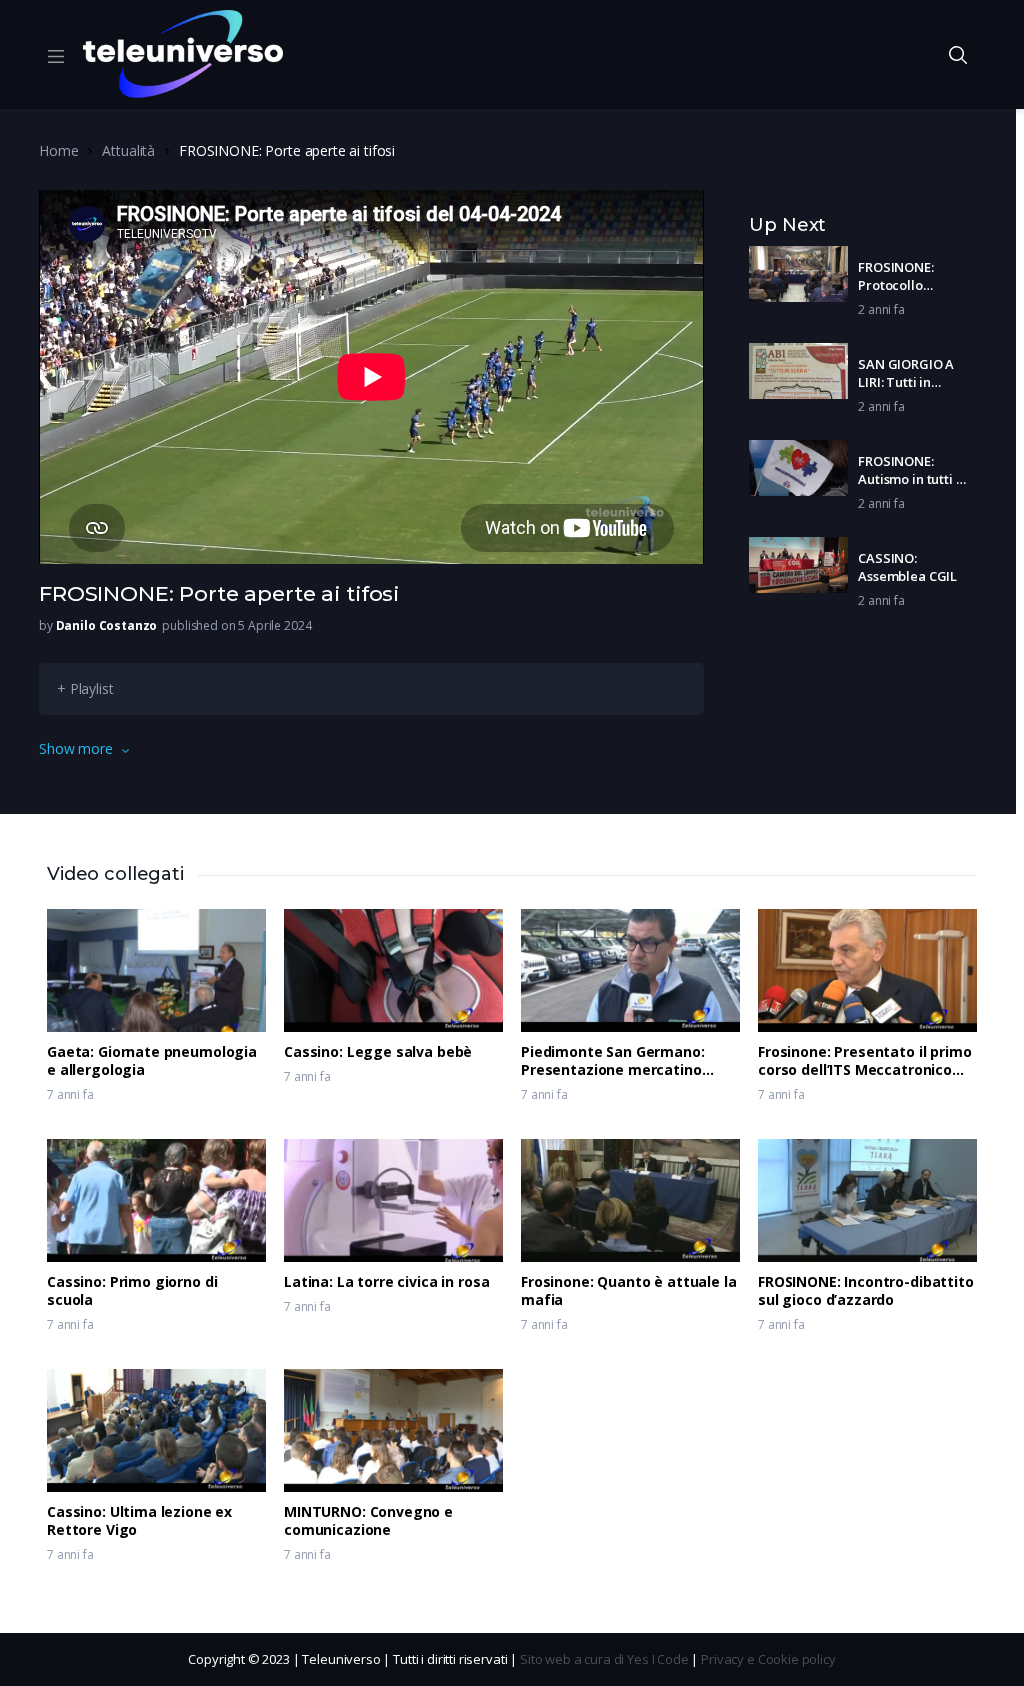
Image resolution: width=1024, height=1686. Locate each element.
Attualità (128, 150)
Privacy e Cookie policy (768, 1659)
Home (58, 150)
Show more (76, 748)
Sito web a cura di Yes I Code (604, 1659)
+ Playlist (85, 688)
